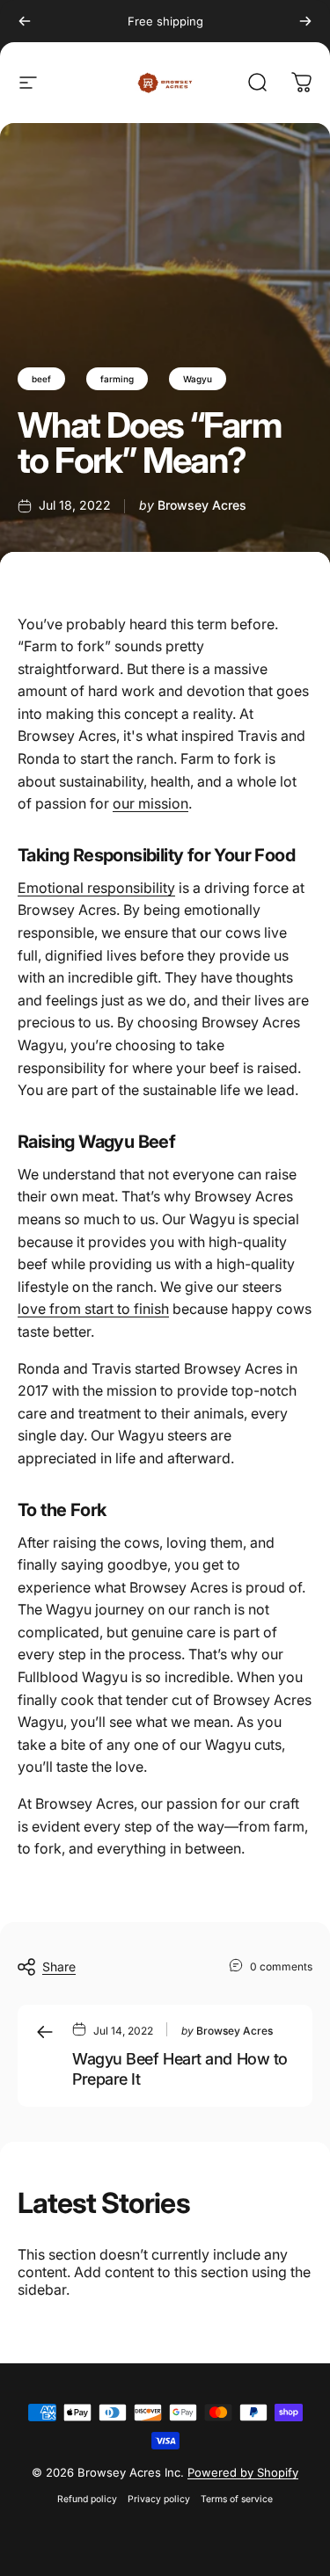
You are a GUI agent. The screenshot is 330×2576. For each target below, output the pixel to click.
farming (117, 379)
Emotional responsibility (96, 888)
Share (59, 1966)
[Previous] (25, 21)
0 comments (281, 1966)
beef (41, 379)
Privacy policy (159, 2499)
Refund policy (87, 2499)
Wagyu (198, 379)
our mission (150, 803)
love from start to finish (93, 1309)
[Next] (305, 21)
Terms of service (237, 2499)
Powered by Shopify (243, 2472)
